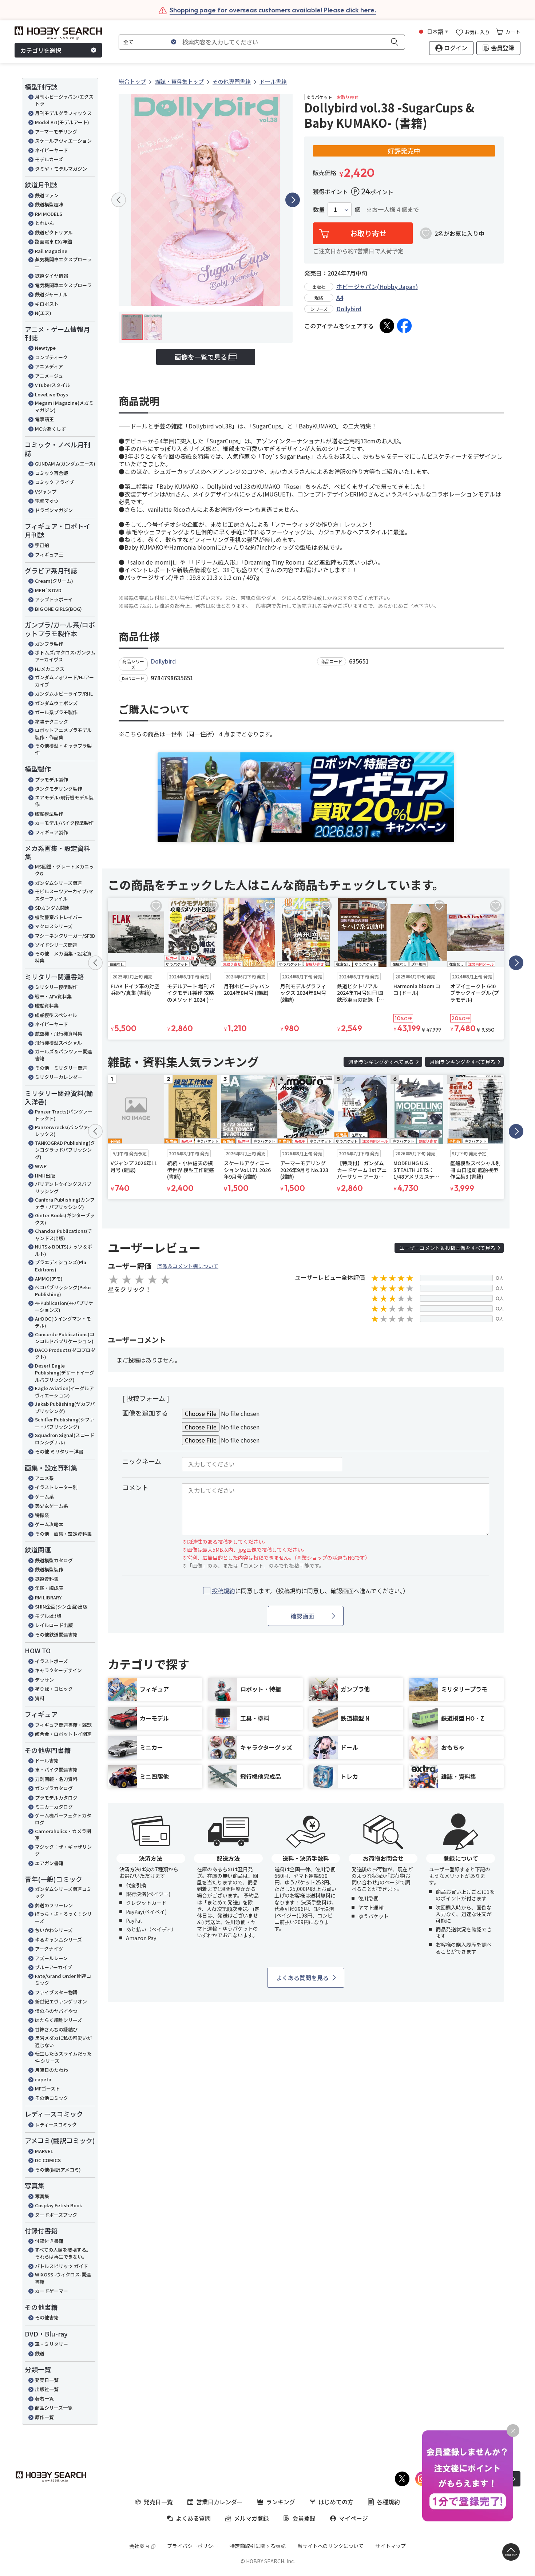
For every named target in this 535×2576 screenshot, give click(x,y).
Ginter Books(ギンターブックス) (65, 1219)
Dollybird (349, 309)
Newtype (45, 348)
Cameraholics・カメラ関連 (63, 1835)
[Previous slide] (119, 200)
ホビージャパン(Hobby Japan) (377, 286)
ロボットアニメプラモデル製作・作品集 (63, 734)
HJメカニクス (50, 669)
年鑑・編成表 (49, 1588)
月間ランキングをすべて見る (463, 1062)
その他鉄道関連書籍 (56, 1635)
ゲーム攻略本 (49, 1524)
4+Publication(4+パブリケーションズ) (64, 1307)
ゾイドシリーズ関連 (56, 945)
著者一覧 (44, 2399)
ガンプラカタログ (54, 1788)
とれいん (44, 223)
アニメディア (49, 366)
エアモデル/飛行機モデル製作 (64, 801)
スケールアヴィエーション (63, 141)
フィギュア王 (49, 555)
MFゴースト (47, 2088)
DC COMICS (48, 2160)
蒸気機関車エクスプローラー (63, 263)
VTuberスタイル (53, 385)
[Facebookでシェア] (404, 326)
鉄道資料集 (47, 1579)
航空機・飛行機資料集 (59, 1034)
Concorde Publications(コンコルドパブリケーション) (65, 1338)
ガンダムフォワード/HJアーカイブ (64, 681)
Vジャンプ (46, 492)
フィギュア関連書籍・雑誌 (63, 1725)
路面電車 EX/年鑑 (53, 242)
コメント (135, 1487)
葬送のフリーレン (54, 1905)
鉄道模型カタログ (54, 1560)
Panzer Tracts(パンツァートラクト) (64, 1115)
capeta (43, 2079)
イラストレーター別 (56, 1487)
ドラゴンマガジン (54, 510)
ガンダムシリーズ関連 (58, 883)
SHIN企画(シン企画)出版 (61, 1606)
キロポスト (47, 304)
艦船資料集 (47, 1006)
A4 (340, 297)
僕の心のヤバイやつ (56, 2011)
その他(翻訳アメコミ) (58, 2170)
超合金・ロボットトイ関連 (63, 1734)
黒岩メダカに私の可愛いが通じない (63, 2041)
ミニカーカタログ (54, 1807)
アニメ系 (44, 1478)
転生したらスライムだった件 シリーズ (63, 2057)
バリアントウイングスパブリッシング (63, 1188)
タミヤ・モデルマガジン (61, 169)
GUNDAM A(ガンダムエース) (65, 464)
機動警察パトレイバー (59, 917)
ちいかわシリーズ (54, 1930)
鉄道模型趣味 (49, 204)
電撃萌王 (44, 419)
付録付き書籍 (49, 2241)
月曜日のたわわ (51, 2070)
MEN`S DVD (48, 590)
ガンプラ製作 (49, 644)
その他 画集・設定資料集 (63, 1534)
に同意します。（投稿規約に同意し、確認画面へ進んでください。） (310, 1591)
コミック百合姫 (51, 473)
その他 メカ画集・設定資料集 (63, 957)
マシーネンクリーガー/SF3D (65, 936)
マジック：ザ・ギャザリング (63, 1850)
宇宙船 (42, 545)
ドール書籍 (47, 1760)
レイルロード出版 (54, 1625)
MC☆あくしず (50, 429)
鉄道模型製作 (49, 1569)
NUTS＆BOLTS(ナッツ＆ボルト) (64, 1250)
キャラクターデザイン (58, 1670)
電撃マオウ (47, 501)
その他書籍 (47, 2317)
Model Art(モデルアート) (62, 122)
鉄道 (40, 2353)
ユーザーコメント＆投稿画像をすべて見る (447, 1248)
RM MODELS (49, 214)
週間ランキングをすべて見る (381, 1062)
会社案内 (139, 2546)
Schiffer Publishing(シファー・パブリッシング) (65, 1423)
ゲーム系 (44, 1497)
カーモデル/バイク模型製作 (64, 823)
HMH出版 (45, 1176)
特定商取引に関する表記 (258, 2546)
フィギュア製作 (51, 832)
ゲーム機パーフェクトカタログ (63, 1819)
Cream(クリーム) (54, 581)
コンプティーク (51, 357)
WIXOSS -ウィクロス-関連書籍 (63, 2278)
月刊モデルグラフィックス (63, 113)
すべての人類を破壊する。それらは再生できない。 (63, 2253)
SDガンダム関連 (52, 908)
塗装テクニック (51, 722)
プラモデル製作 (51, 779)
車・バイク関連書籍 (56, 1770)
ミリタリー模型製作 (56, 987)
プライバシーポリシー (193, 2546)
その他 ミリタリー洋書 (59, 1451)
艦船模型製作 (49, 814)
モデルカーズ (49, 159)
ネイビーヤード (51, 150)
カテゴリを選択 (41, 50)
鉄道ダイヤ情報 (51, 276)
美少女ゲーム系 (51, 1506)
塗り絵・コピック (54, 1689)
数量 (319, 209)
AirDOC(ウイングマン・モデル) (63, 1322)
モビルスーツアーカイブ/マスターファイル (64, 895)
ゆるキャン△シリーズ (58, 1940)
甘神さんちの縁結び (56, 2029)
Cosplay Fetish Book (58, 2205)
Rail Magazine (51, 251)
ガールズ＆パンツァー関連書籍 (64, 1055)
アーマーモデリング (56, 132)
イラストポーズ (51, 1661)
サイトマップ (391, 2546)
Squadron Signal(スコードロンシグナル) (65, 1439)
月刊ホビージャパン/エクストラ (64, 100)
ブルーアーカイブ (53, 1967)
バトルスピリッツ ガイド (62, 2266)
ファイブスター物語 (56, 1992)
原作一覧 (44, 2417)
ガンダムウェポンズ (56, 703)
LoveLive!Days (51, 394)
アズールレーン (51, 1958)
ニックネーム (142, 1461)
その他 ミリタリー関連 (61, 1068)
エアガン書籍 (49, 1863)
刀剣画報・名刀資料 (56, 1779)
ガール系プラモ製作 (56, 712)
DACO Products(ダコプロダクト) (65, 1354)
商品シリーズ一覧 (54, 2408)
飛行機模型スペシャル (58, 1043)
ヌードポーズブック (56, 2215)
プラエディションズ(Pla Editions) (61, 1266)
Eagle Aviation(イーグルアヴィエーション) (64, 1392)
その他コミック (51, 2098)
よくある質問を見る (302, 1978)
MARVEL (44, 2151)
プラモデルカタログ (56, 1798)
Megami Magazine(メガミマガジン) (64, 406)
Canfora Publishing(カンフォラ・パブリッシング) (65, 1203)
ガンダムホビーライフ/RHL (64, 694)
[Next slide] (293, 200)
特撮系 (42, 1515)
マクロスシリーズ (54, 926)
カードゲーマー (51, 2291)
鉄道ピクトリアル (54, 232)
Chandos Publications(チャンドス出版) (64, 1234)
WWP (41, 1166)
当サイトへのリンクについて (330, 2546)
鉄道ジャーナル (51, 294)
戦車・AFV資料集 (53, 996)
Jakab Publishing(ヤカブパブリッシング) (65, 1407)
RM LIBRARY (48, 1597)
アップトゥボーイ (54, 599)
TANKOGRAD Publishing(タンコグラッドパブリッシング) (65, 1150)
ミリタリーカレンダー (59, 1077)
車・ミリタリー (51, 2344)
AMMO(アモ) (49, 1279)
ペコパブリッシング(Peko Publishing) (63, 1291)
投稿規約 (223, 1591)
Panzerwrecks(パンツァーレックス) (64, 1131)
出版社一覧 (47, 2389)
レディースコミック (56, 2124)
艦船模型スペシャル (56, 1015)
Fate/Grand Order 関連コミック (63, 1980)
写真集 (42, 2196)
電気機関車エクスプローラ (63, 285)
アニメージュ (49, 376)
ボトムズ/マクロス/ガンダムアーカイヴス (65, 656)
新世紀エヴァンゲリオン (61, 2001)
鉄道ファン (47, 195)
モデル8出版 (48, 1616)
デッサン (44, 1680)
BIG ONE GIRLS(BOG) (58, 609)
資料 (40, 1698)
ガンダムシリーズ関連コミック (63, 1893)
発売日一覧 (47, 2380)
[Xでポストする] (387, 326)
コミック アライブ (54, 482)
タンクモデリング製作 (59, 789)
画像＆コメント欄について (188, 1266)
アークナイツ (49, 1949)
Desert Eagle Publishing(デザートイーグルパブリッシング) (65, 1373)
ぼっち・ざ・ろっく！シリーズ (63, 1917)
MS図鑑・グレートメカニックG (64, 870)
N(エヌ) (43, 313)
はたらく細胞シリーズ (58, 2020)
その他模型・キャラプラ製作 (63, 749)
